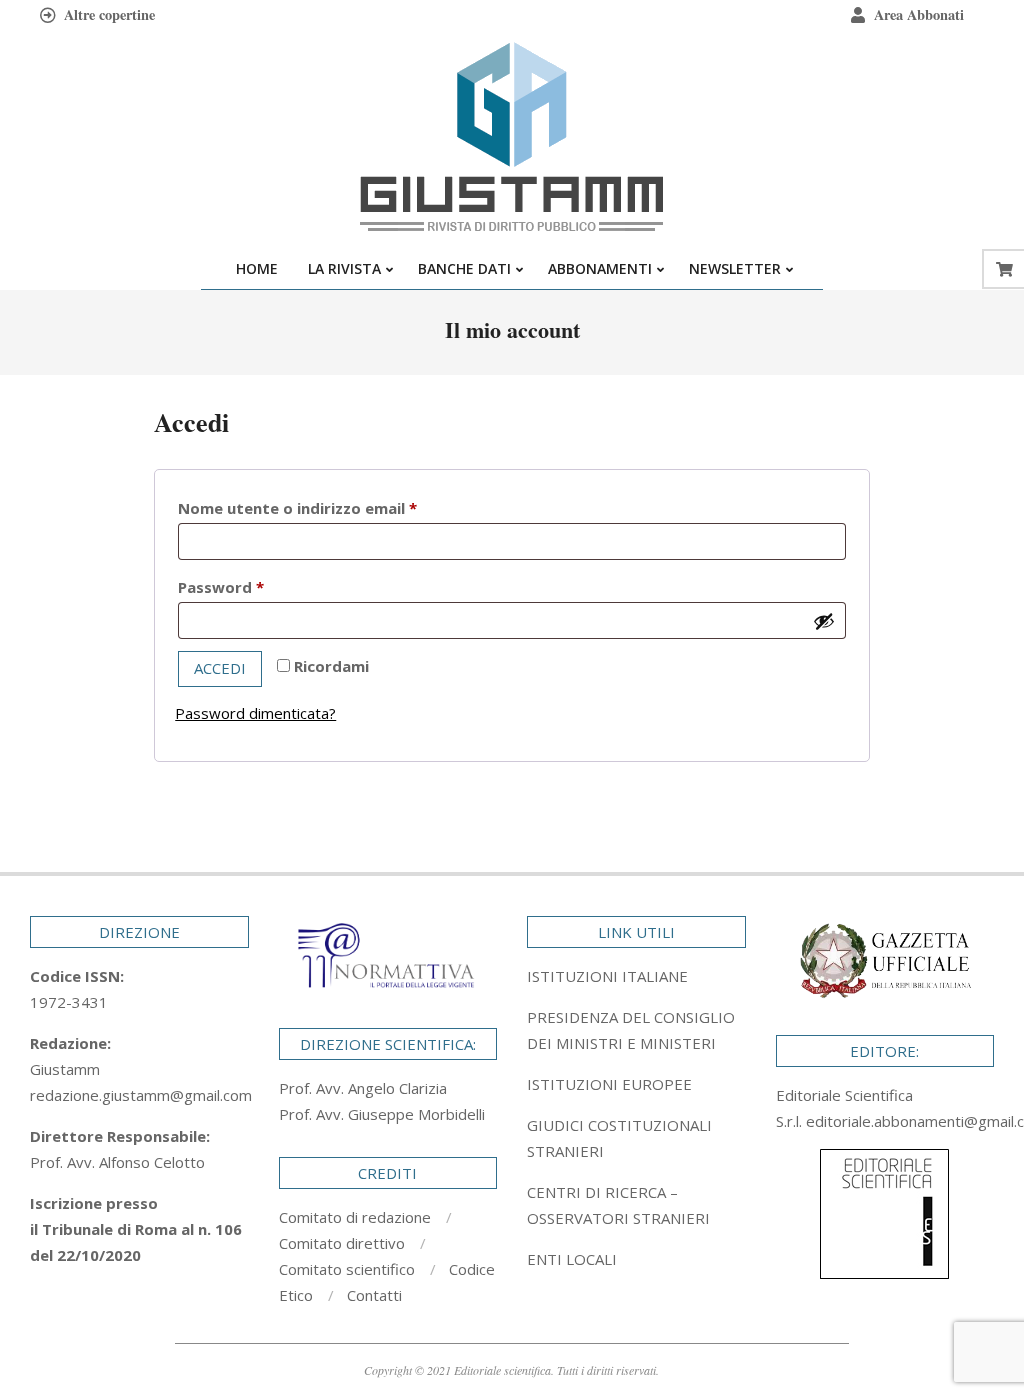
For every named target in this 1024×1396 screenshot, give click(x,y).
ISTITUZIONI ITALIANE (607, 976)
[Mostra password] (824, 621)
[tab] (636, 1030)
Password (255, 586)
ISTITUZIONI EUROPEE (609, 1084)
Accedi (220, 668)
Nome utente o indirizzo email (331, 507)
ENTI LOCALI (572, 1259)
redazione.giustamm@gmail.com (141, 1095)
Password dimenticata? (255, 713)
